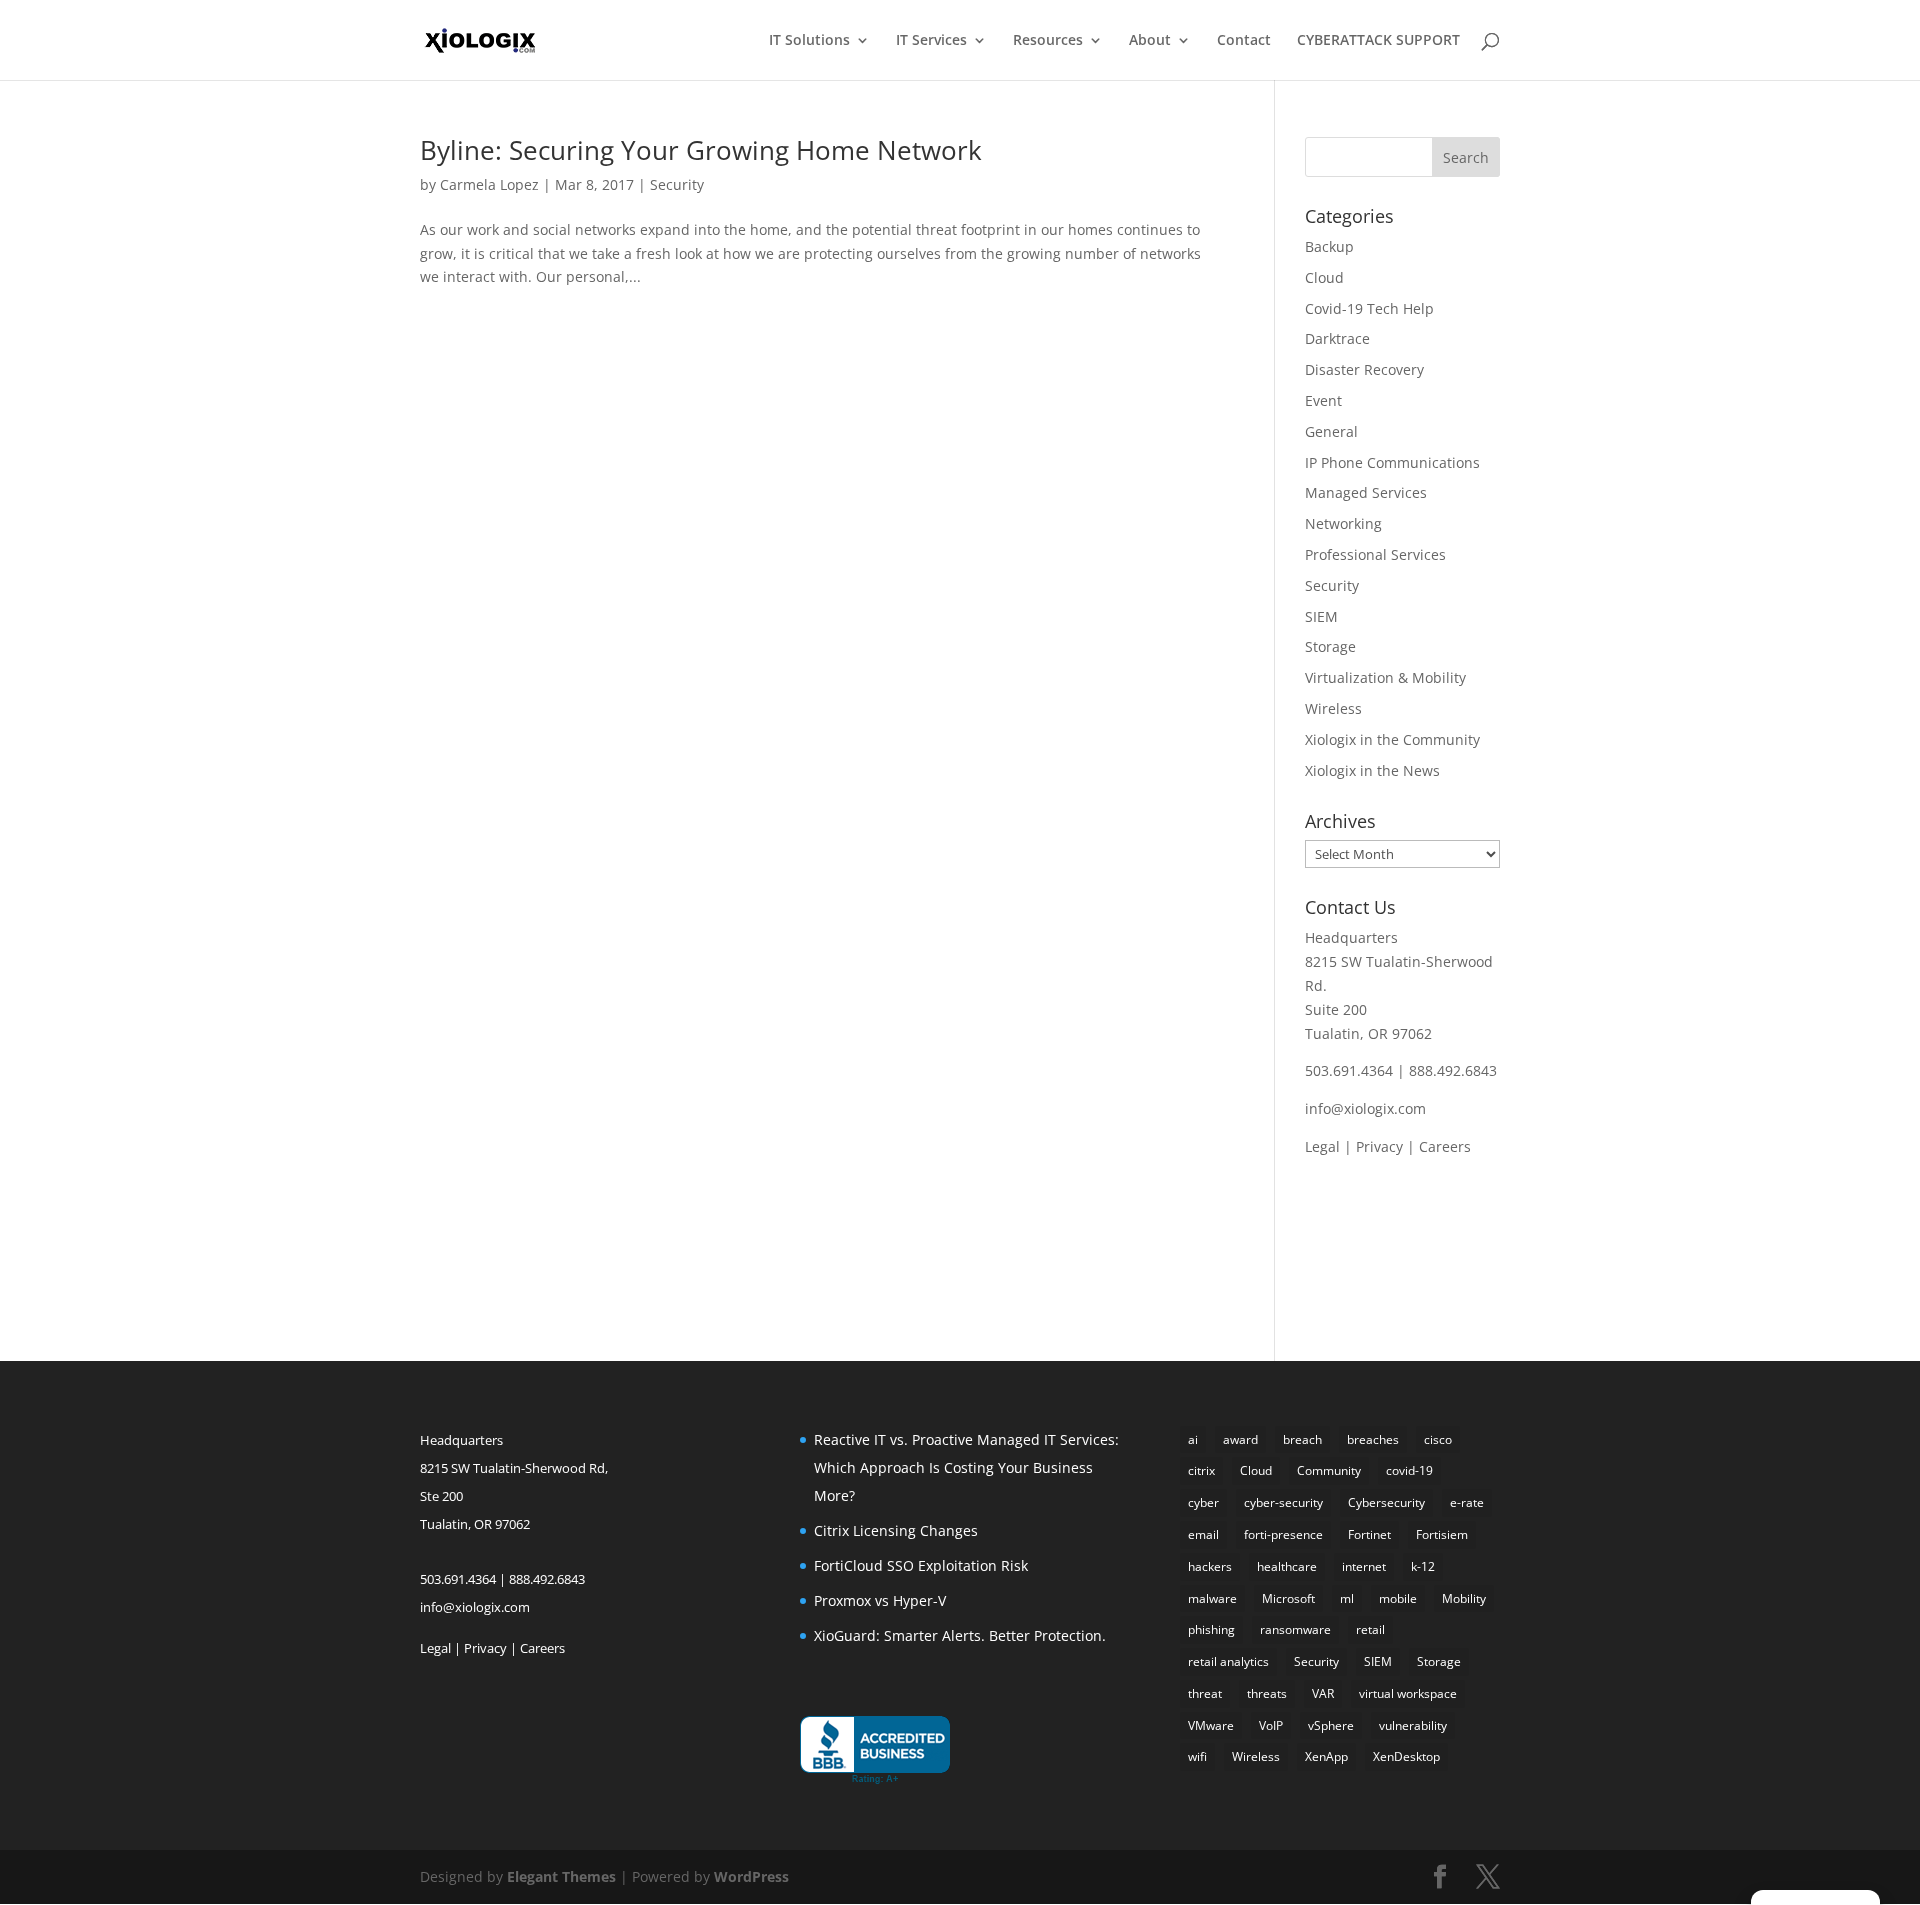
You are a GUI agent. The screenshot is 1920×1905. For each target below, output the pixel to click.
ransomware (1295, 1629)
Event (1323, 400)
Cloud (1324, 277)
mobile (1398, 1598)
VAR (1323, 1693)
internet (1364, 1566)
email (1203, 1534)
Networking (1343, 523)
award (1240, 1439)
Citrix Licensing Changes (896, 1530)
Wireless (1333, 708)
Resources (1048, 41)
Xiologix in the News (1372, 770)
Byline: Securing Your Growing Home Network (701, 150)
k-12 (1423, 1566)
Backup (1329, 246)
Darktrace (1337, 338)
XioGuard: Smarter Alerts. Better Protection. (960, 1635)
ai (1193, 1439)
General (1331, 431)
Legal (1322, 1146)
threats (1267, 1693)
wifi (1197, 1756)
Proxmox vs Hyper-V (880, 1600)
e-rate (1467, 1502)
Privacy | (1387, 1146)
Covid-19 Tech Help (1369, 308)
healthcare (1287, 1566)
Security (677, 184)
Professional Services (1375, 554)
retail (1370, 1629)
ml (1347, 1598)
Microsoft (1288, 1598)
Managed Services (1366, 492)
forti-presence (1283, 1534)
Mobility (1464, 1598)
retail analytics (1228, 1661)
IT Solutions (809, 41)
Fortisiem (1442, 1534)
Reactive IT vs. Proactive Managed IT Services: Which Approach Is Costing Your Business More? (966, 1467)
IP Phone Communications (1392, 462)
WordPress (751, 1876)
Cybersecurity (1386, 1502)
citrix (1201, 1470)
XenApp (1326, 1756)
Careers (1445, 1146)
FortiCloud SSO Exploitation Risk (921, 1565)
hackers (1210, 1566)
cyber (1203, 1502)
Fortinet (1369, 1534)
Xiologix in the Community (1392, 739)
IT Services (931, 41)
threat (1205, 1693)
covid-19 (1409, 1470)
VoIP (1271, 1725)
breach (1302, 1439)
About (1150, 41)
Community (1329, 1470)
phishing (1211, 1629)
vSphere (1331, 1725)
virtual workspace (1408, 1693)
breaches (1373, 1439)
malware (1212, 1598)
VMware (1211, 1725)
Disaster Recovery (1364, 369)
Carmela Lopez (489, 184)
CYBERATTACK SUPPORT (1378, 41)
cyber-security (1283, 1502)
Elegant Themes (561, 1876)
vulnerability (1413, 1725)
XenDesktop (1406, 1756)
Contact (1244, 41)
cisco (1438, 1439)
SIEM (1321, 616)
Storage (1330, 646)
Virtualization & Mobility (1385, 677)
